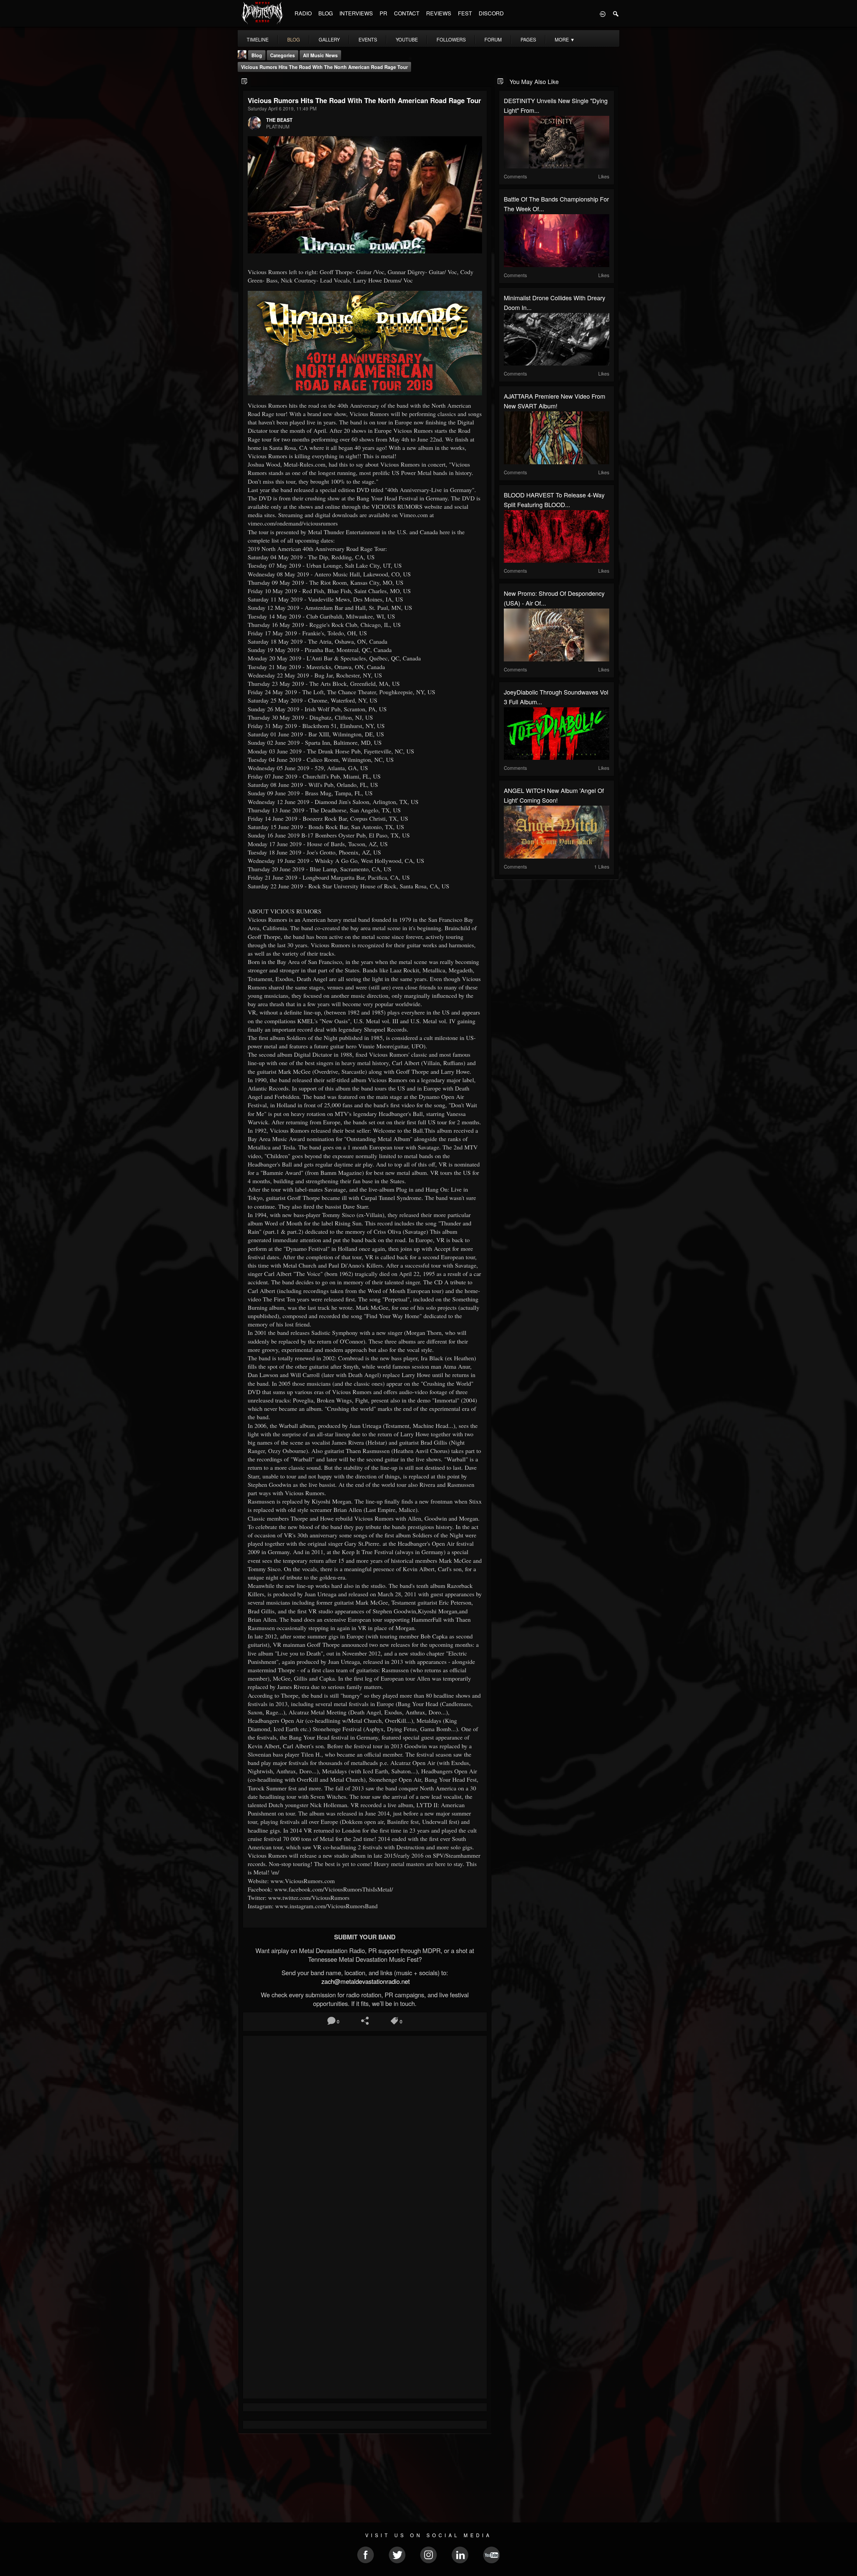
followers (451, 39)
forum (493, 39)
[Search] (616, 13)
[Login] (603, 13)
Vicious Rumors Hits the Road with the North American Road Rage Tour (324, 67)
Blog (257, 55)
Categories (283, 55)
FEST (465, 13)
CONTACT (407, 13)
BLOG (326, 13)
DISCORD (491, 13)
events (368, 39)
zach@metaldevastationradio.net (365, 1981)
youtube (407, 39)
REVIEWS (439, 13)
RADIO (303, 13)
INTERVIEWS (356, 13)
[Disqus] (365, 2130)
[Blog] (245, 81)
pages (528, 39)
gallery (329, 39)
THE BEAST (279, 120)
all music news (320, 55)
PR (383, 13)
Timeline (258, 39)
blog (294, 39)
